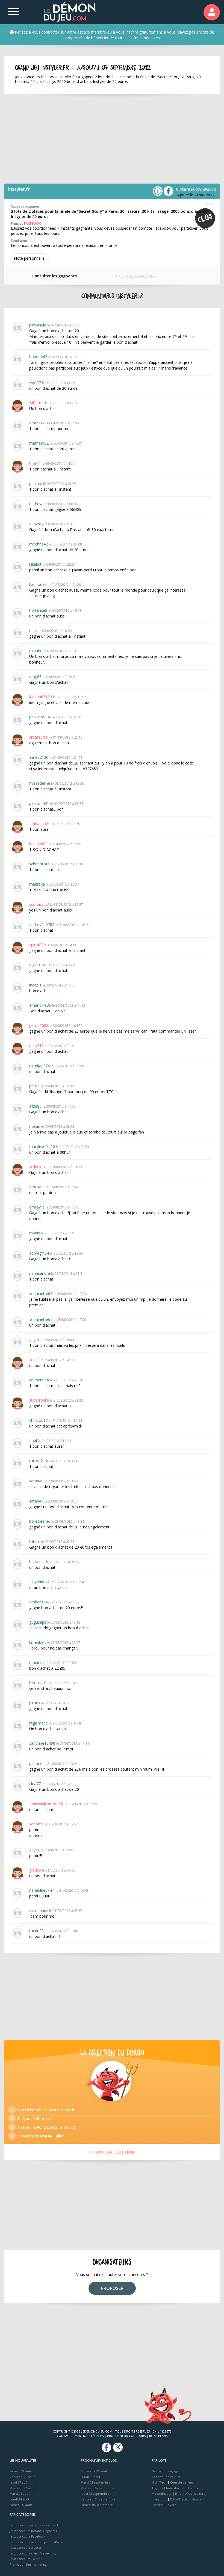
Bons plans (158, 2436)
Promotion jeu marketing (28, 2564)
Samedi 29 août (21, 2471)
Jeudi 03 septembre (95, 2493)
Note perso (29, 258)
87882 (210, 204)
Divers (171, 2505)
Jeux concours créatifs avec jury (33, 2553)
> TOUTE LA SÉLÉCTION (112, 2152)
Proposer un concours (126, 2436)
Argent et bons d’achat (168, 2488)
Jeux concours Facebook (27, 2536)
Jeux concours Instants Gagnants (33, 2531)
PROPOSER (112, 2288)
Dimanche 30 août (94, 2471)
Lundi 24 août (19, 2499)
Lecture (157, 2505)
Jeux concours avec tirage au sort (34, 2525)
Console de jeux (182, 2482)
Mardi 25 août (20, 2493)
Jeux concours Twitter (26, 2559)
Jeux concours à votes (26, 2547)
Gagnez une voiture (166, 2477)
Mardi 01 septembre (95, 2482)
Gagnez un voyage (165, 2471)
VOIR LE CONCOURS (137, 276)
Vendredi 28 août (22, 2477)
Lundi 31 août (90, 2477)
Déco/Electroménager (186, 2499)
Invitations (159, 2499)
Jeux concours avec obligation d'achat (37, 2542)
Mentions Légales (89, 2436)
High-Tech (159, 2482)
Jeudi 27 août (19, 2482)
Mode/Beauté (162, 2493)
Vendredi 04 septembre (98, 2499)
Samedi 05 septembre (97, 2505)
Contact (64, 2436)
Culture (193, 2488)
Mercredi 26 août (22, 2488)
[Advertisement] (112, 139)
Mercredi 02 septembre (98, 2488)
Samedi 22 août (21, 2505)
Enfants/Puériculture (190, 2493)
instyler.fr (19, 189)
